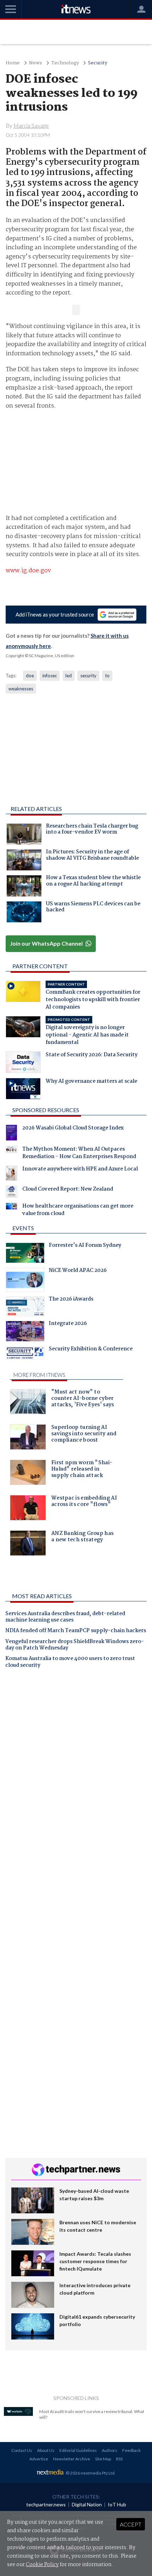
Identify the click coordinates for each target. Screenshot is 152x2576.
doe (30, 676)
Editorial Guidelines (78, 2450)
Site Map (103, 2459)
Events (23, 1228)
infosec (50, 676)
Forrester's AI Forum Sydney (85, 1246)
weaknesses (21, 689)
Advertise (39, 2459)
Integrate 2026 (68, 1324)
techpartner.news (46, 2504)
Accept (131, 2524)
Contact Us (22, 2450)
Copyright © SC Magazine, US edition (40, 656)
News (36, 63)
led (69, 676)
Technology (65, 63)
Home (13, 63)
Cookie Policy (42, 2565)
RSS (119, 2459)
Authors (110, 2450)
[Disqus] (76, 1772)
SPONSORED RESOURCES (46, 1110)
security (88, 676)
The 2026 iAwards (71, 1300)
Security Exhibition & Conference (91, 1350)
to (107, 676)
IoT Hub (117, 2504)
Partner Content (40, 966)
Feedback (131, 2450)
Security (98, 63)
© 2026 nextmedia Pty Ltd (90, 2473)
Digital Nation (87, 2504)
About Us (46, 2450)
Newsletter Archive (72, 2459)
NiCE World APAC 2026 (78, 1271)
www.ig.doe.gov (28, 571)
